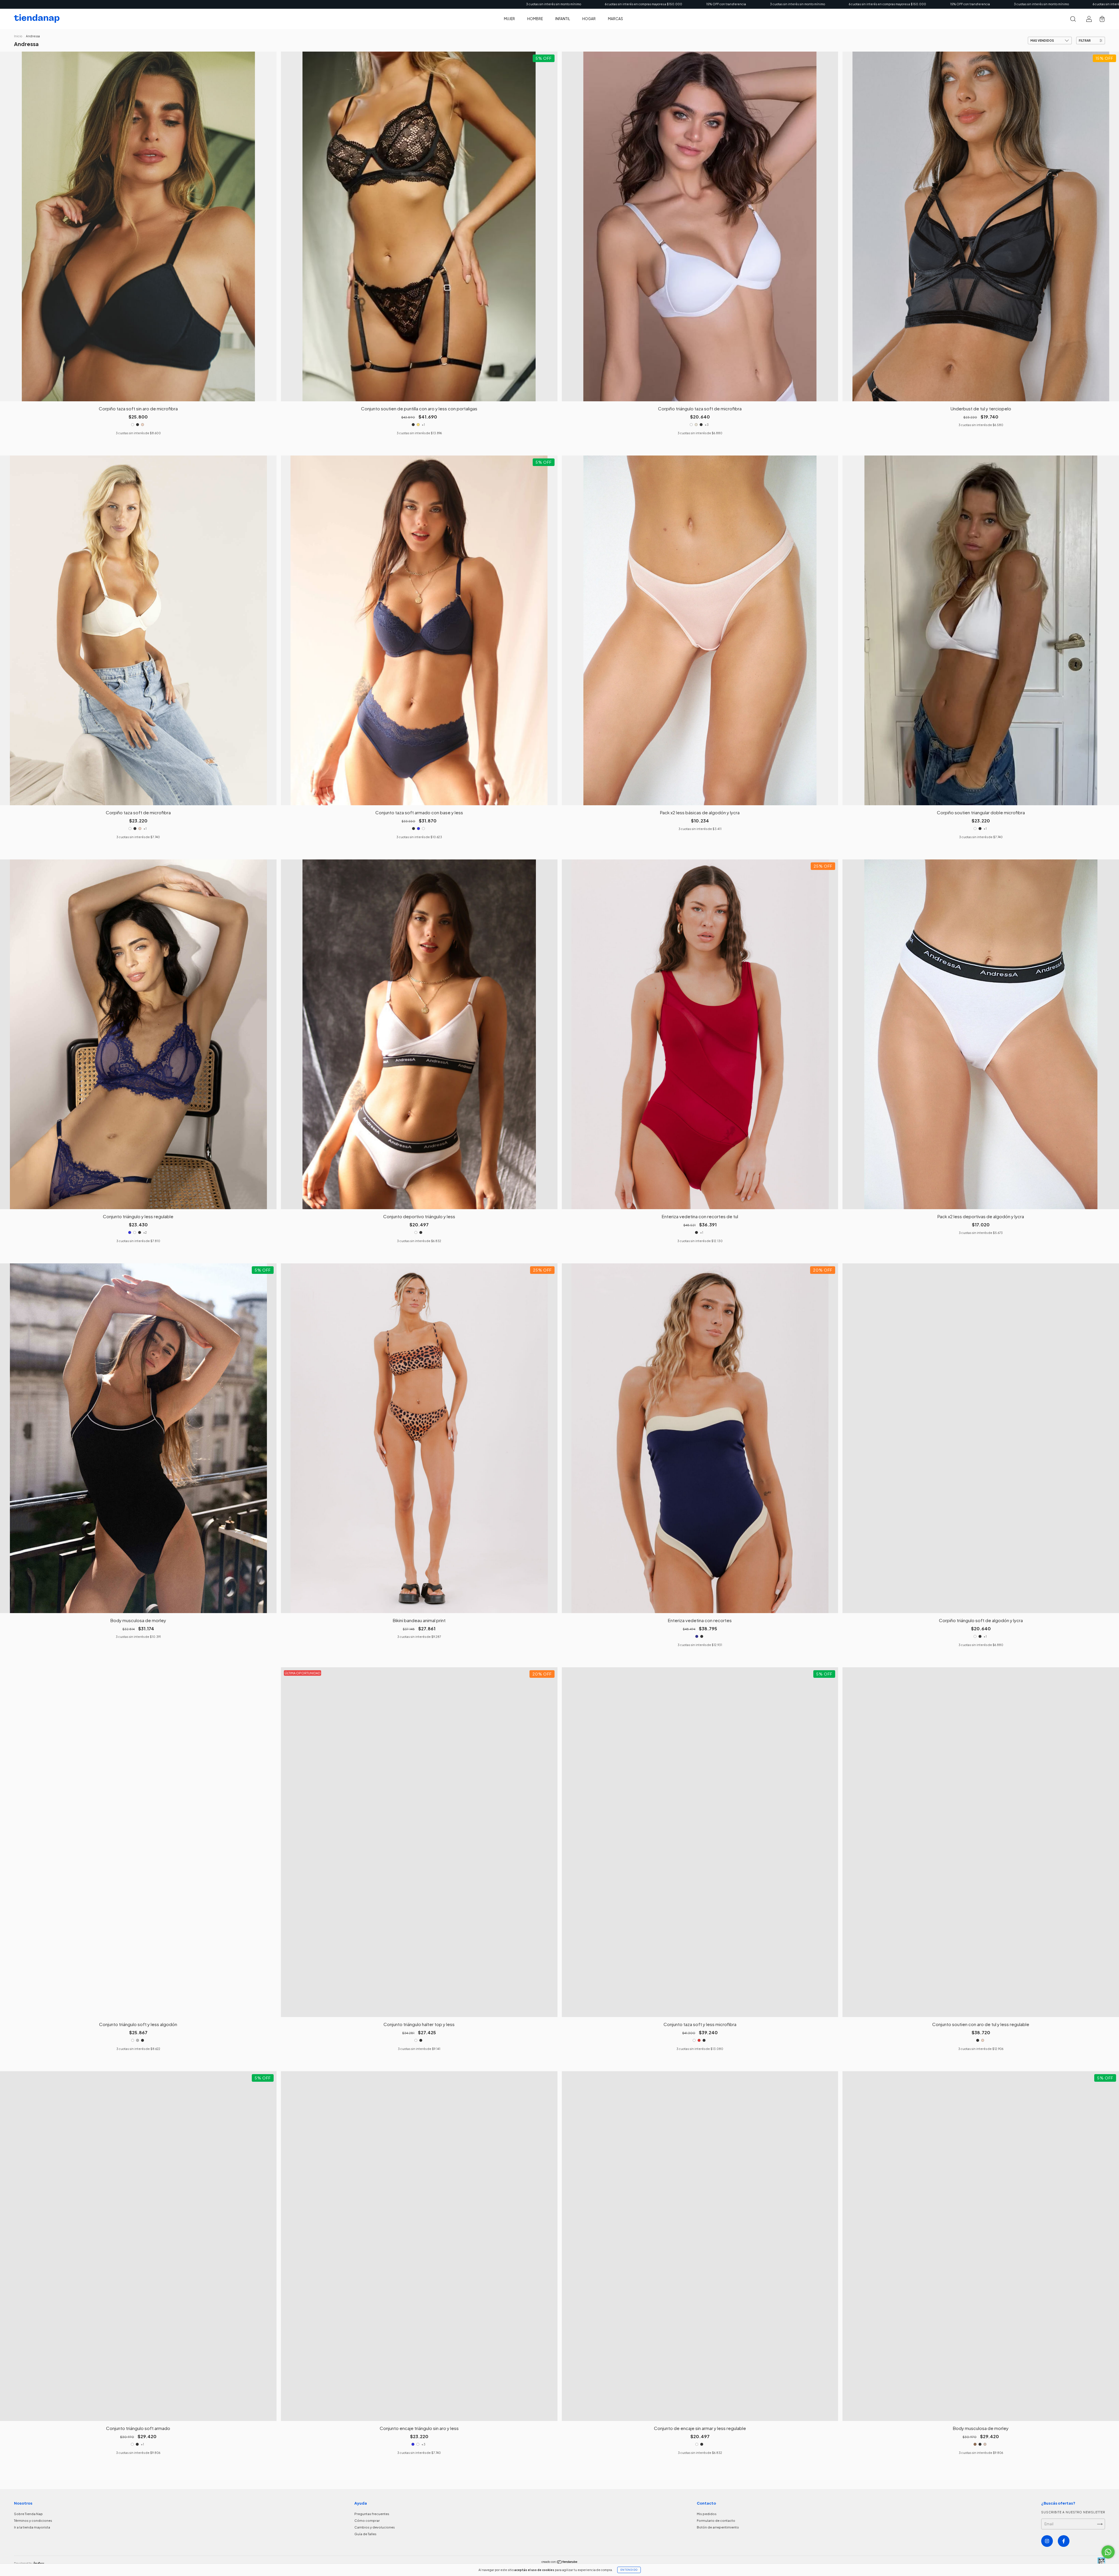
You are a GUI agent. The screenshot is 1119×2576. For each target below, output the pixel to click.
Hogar (589, 19)
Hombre (535, 19)
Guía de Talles (365, 2534)
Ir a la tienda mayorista (32, 2527)
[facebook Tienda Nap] (1064, 2541)
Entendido (629, 2570)
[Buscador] (1073, 20)
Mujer (509, 19)
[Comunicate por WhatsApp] (1108, 2552)
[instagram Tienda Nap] (1047, 2541)
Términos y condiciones (33, 2520)
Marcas (615, 19)
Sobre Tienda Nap (28, 2514)
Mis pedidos (707, 2514)
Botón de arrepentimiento (718, 2527)
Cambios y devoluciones (375, 2527)
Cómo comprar (367, 2520)
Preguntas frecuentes (372, 2514)
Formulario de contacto (716, 2520)
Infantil (563, 19)
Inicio (18, 36)
